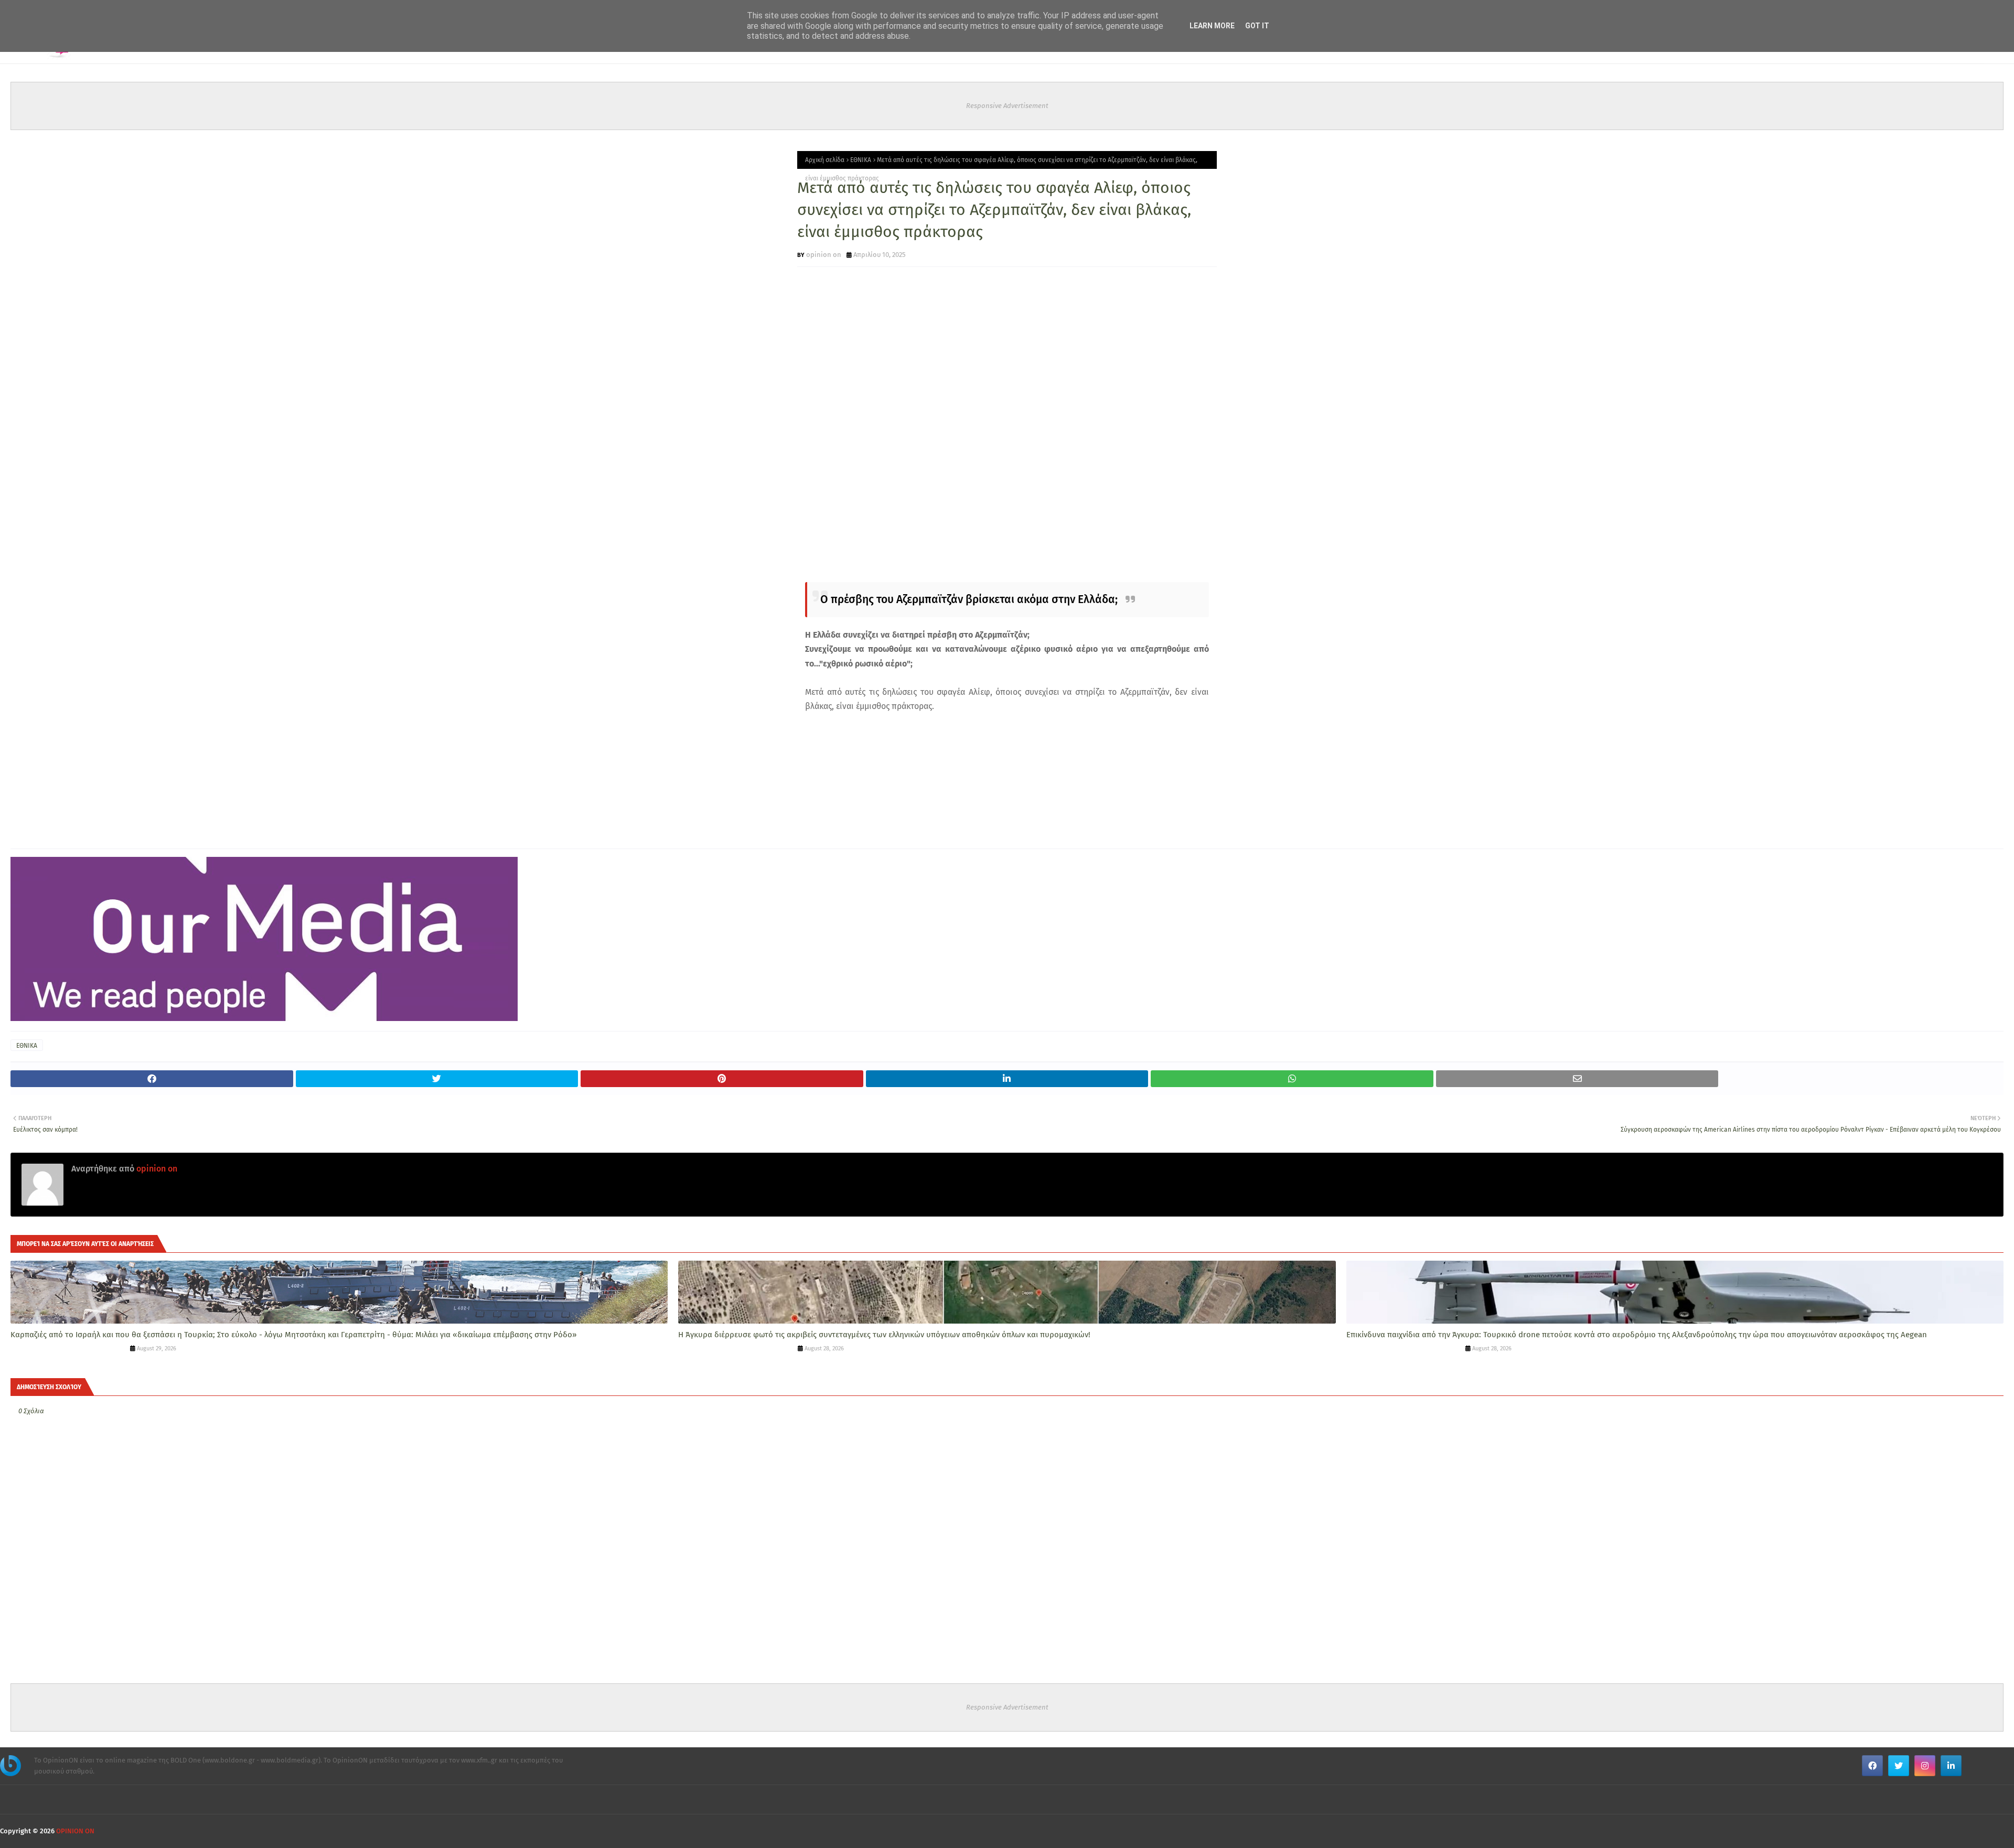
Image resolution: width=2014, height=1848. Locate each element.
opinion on (824, 255)
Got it (1257, 26)
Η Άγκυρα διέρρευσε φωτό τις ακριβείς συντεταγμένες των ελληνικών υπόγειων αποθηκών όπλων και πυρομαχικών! (884, 1335)
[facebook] (1872, 1766)
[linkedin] (1951, 1766)
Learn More (1212, 26)
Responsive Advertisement (1007, 106)
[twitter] (1899, 1766)
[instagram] (1925, 1766)
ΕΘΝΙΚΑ (861, 160)
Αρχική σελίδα (825, 160)
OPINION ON (75, 1831)
